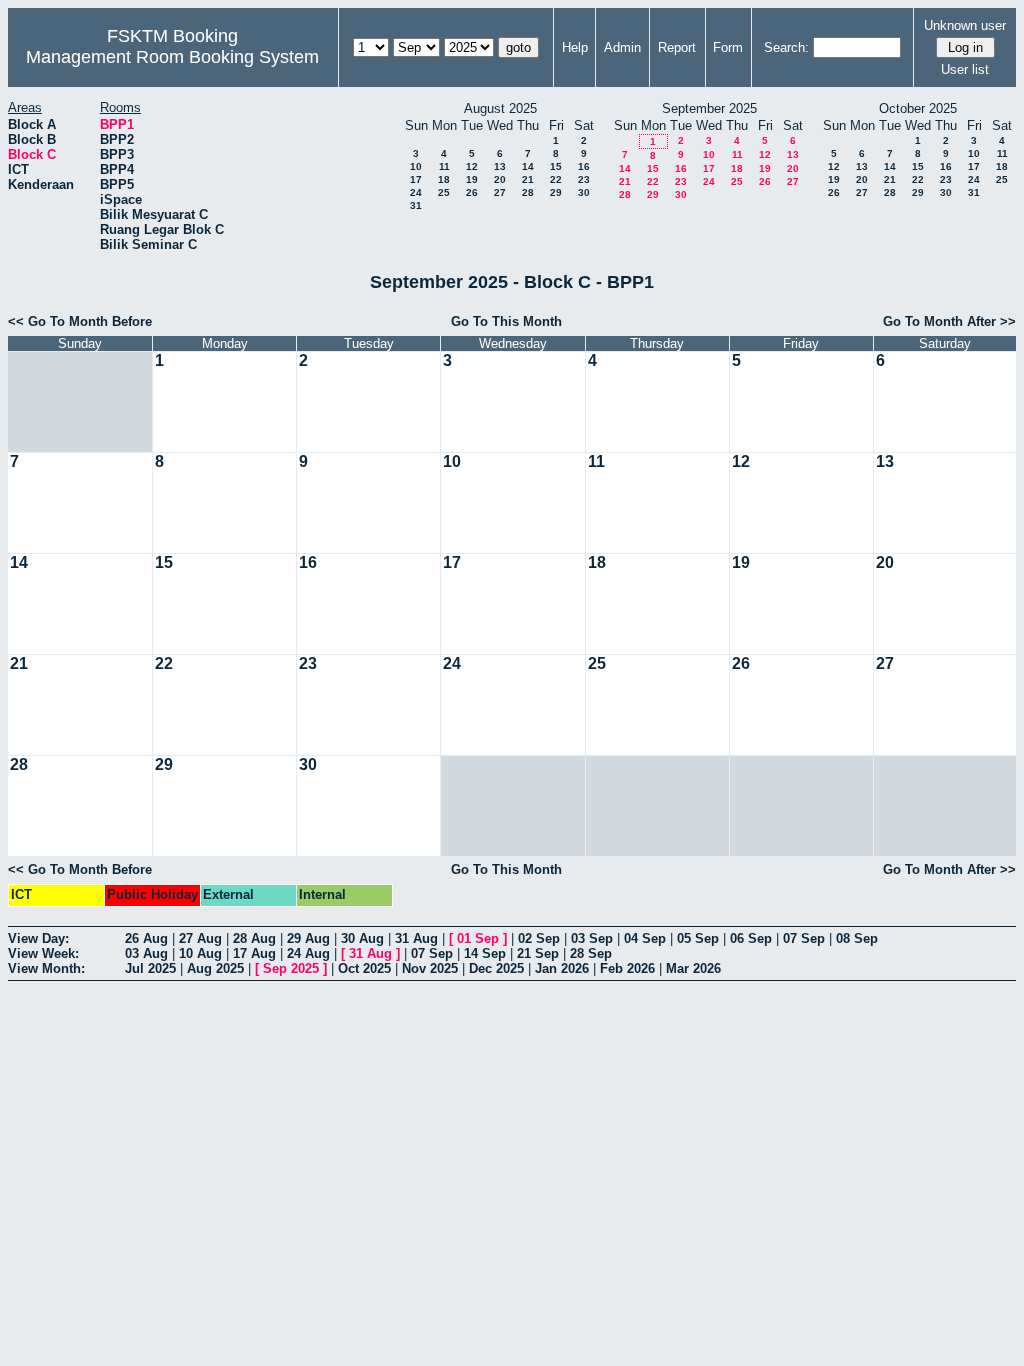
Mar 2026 (693, 968)
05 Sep (698, 938)
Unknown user (965, 25)
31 (416, 205)
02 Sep (539, 938)
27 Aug (200, 938)
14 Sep (485, 953)
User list (965, 69)
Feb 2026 (627, 968)
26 (472, 192)
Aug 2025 (215, 968)
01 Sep (478, 938)
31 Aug (416, 938)
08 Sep (857, 938)
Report (677, 47)
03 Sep (592, 938)
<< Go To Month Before (80, 321)
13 (500, 166)
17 (416, 179)
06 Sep (751, 938)
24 (416, 192)
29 (556, 192)
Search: (786, 47)
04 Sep (645, 938)
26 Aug (146, 938)
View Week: (43, 953)
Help (575, 47)
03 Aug (146, 953)
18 (444, 179)
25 (444, 192)
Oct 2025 (364, 968)
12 (472, 166)
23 (584, 179)
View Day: (38, 938)
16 (584, 166)
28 (528, 192)
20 (500, 179)
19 (472, 179)
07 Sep (804, 938)
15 (556, 166)
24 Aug (308, 953)
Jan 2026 (562, 968)
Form (728, 47)
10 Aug (200, 953)
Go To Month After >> (949, 321)
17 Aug (254, 953)
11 (444, 166)
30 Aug (362, 938)
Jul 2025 (150, 968)
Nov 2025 (430, 968)
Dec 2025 (496, 968)
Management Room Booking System (172, 57)
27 (500, 192)
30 (584, 192)
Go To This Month (506, 321)
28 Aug (254, 938)
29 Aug (308, 938)
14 (528, 166)
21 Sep (538, 953)
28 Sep (591, 953)
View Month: (46, 968)
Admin (622, 47)
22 (556, 179)
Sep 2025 (291, 968)
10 (416, 166)
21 (528, 179)
